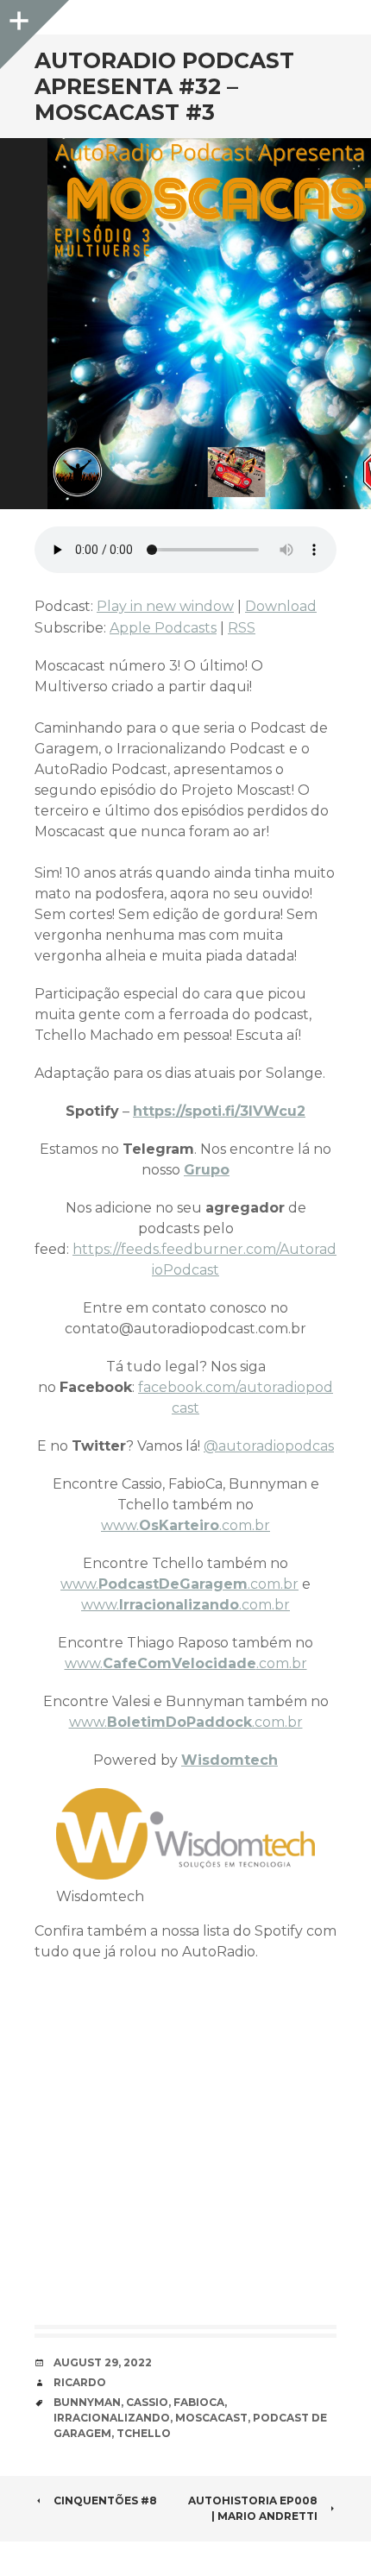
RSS (242, 628)
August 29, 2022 (103, 2362)
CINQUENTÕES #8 (105, 2500)
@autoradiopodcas (269, 1446)
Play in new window (165, 606)
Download (281, 606)
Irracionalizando (112, 2418)
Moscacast (211, 2418)
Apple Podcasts (163, 628)
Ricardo (80, 2382)
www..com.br (185, 1525)
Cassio (147, 2402)
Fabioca (199, 2402)
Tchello (144, 2433)
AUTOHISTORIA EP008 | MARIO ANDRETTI (253, 2508)
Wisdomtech (230, 1760)
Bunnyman (87, 2402)
